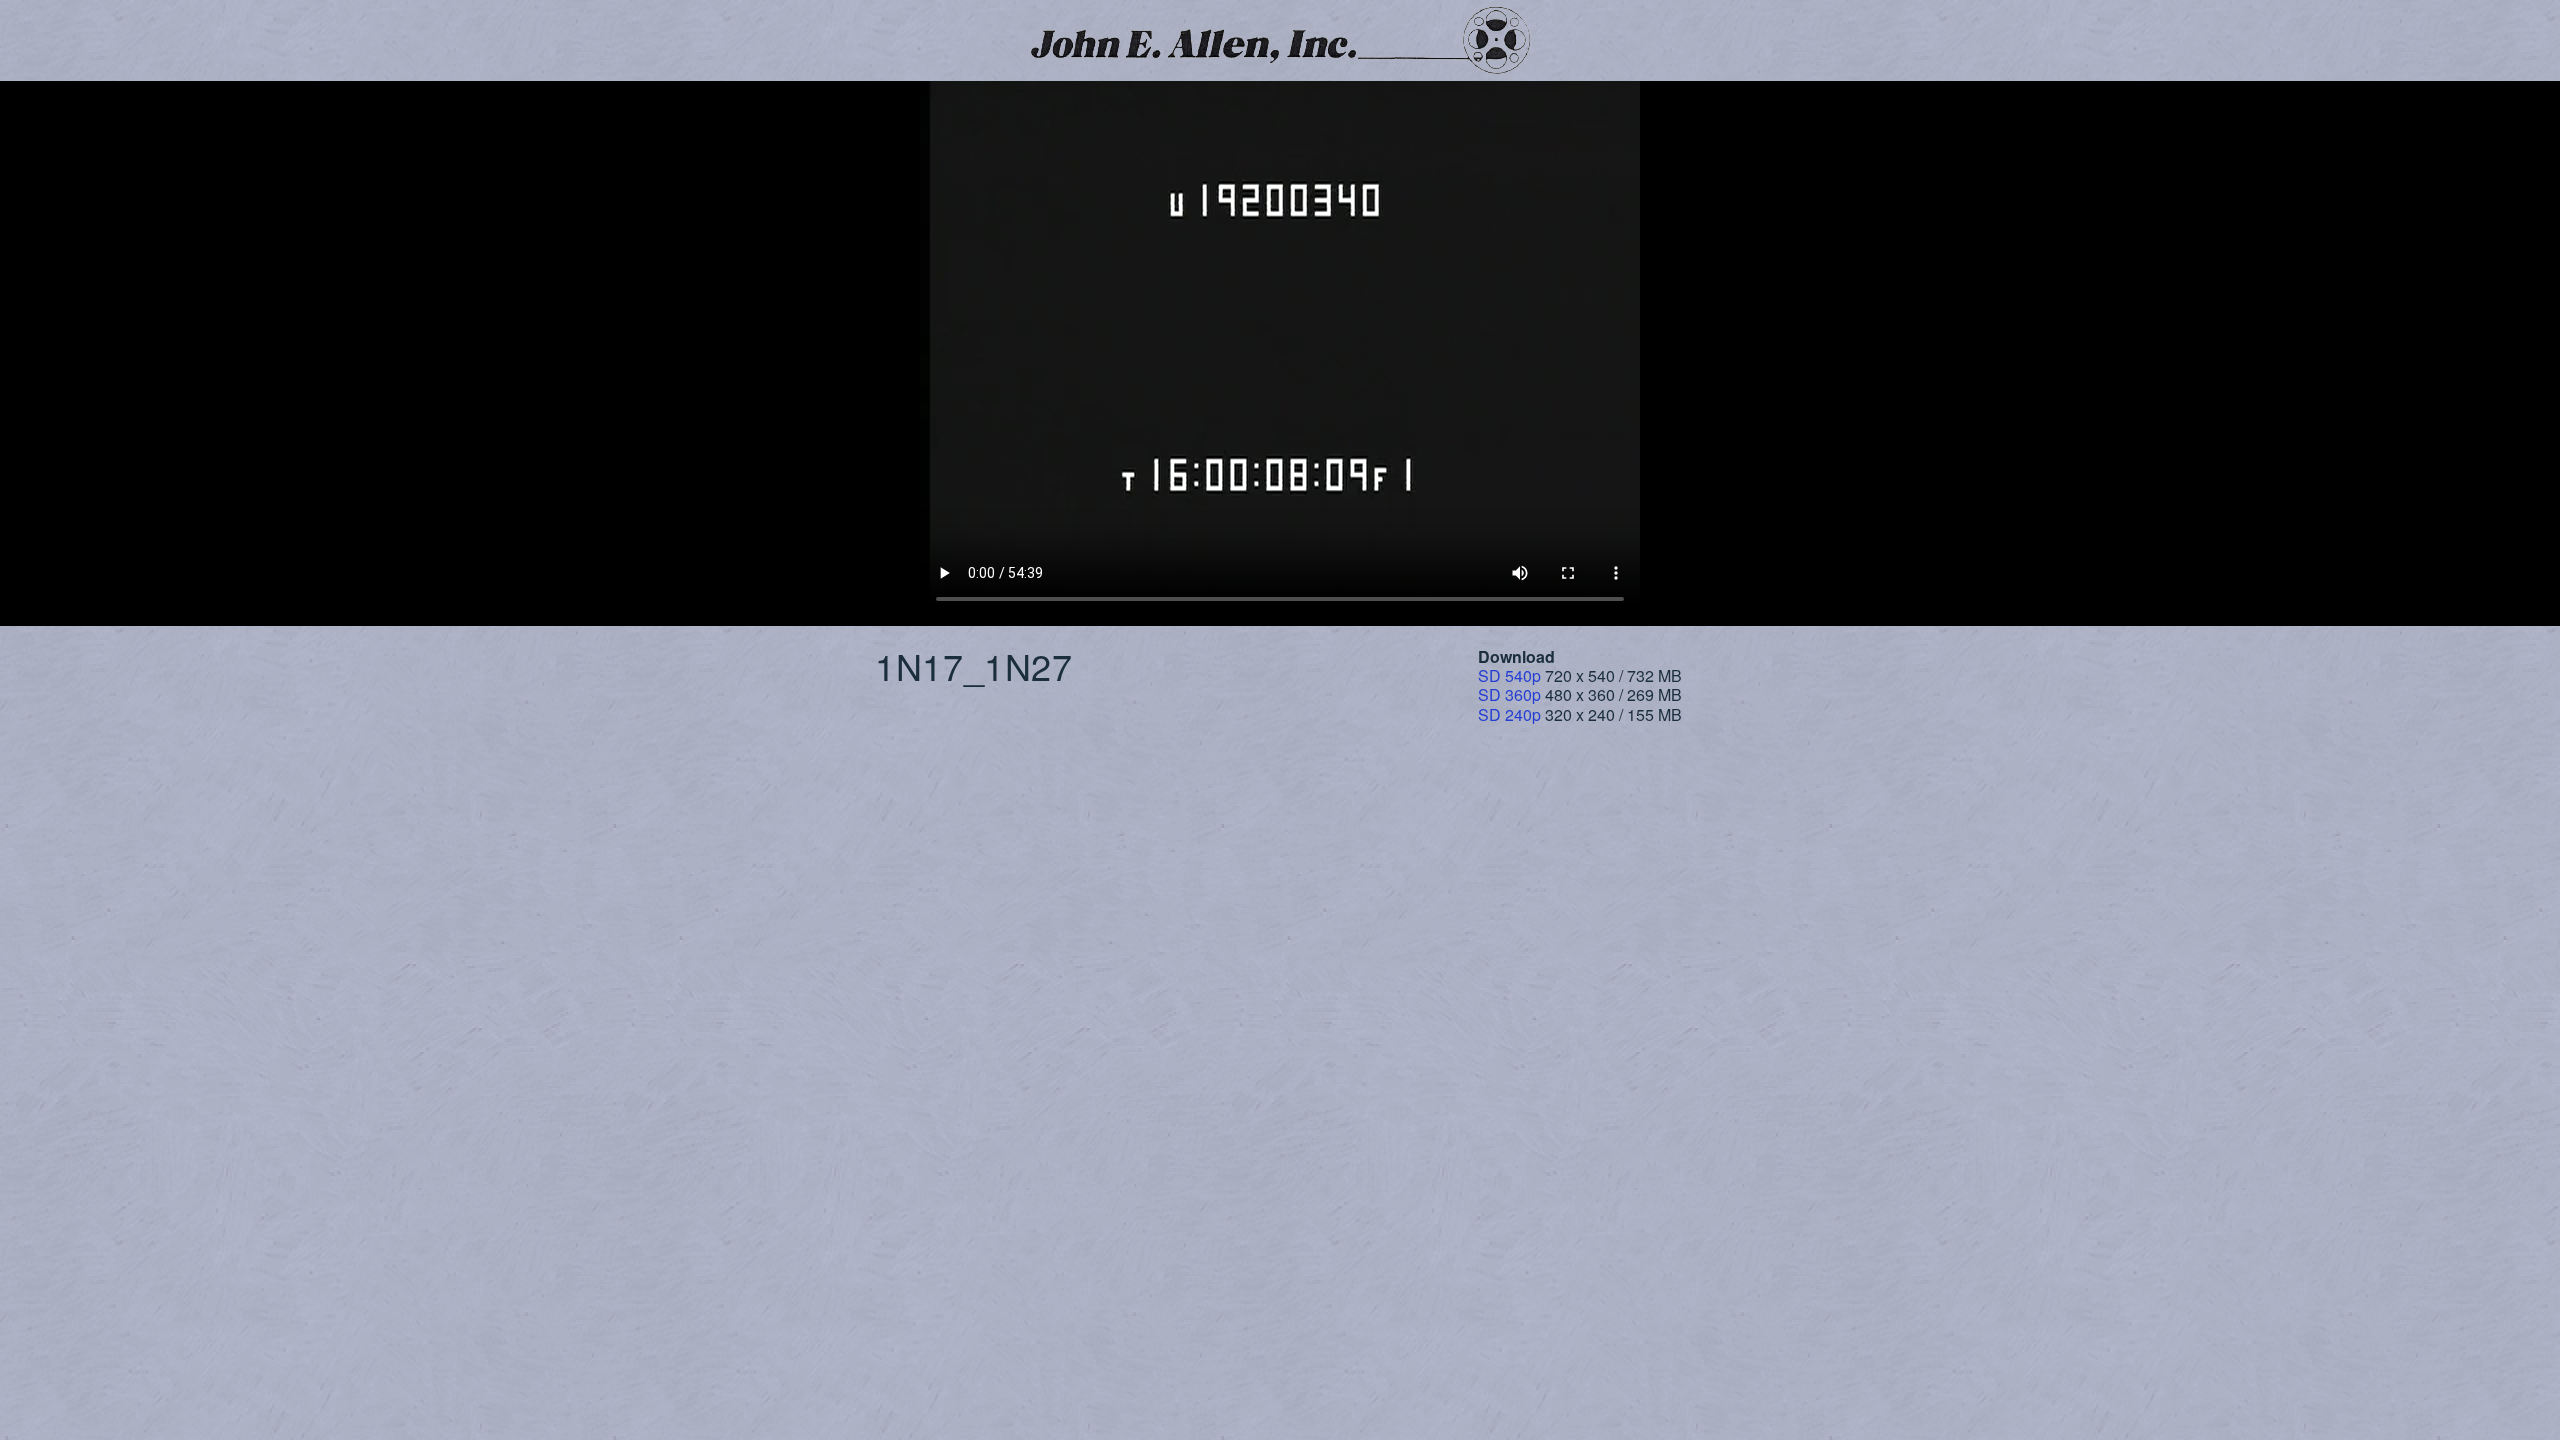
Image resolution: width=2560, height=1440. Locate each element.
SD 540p (1509, 675)
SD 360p (1509, 694)
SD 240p (1509, 714)
